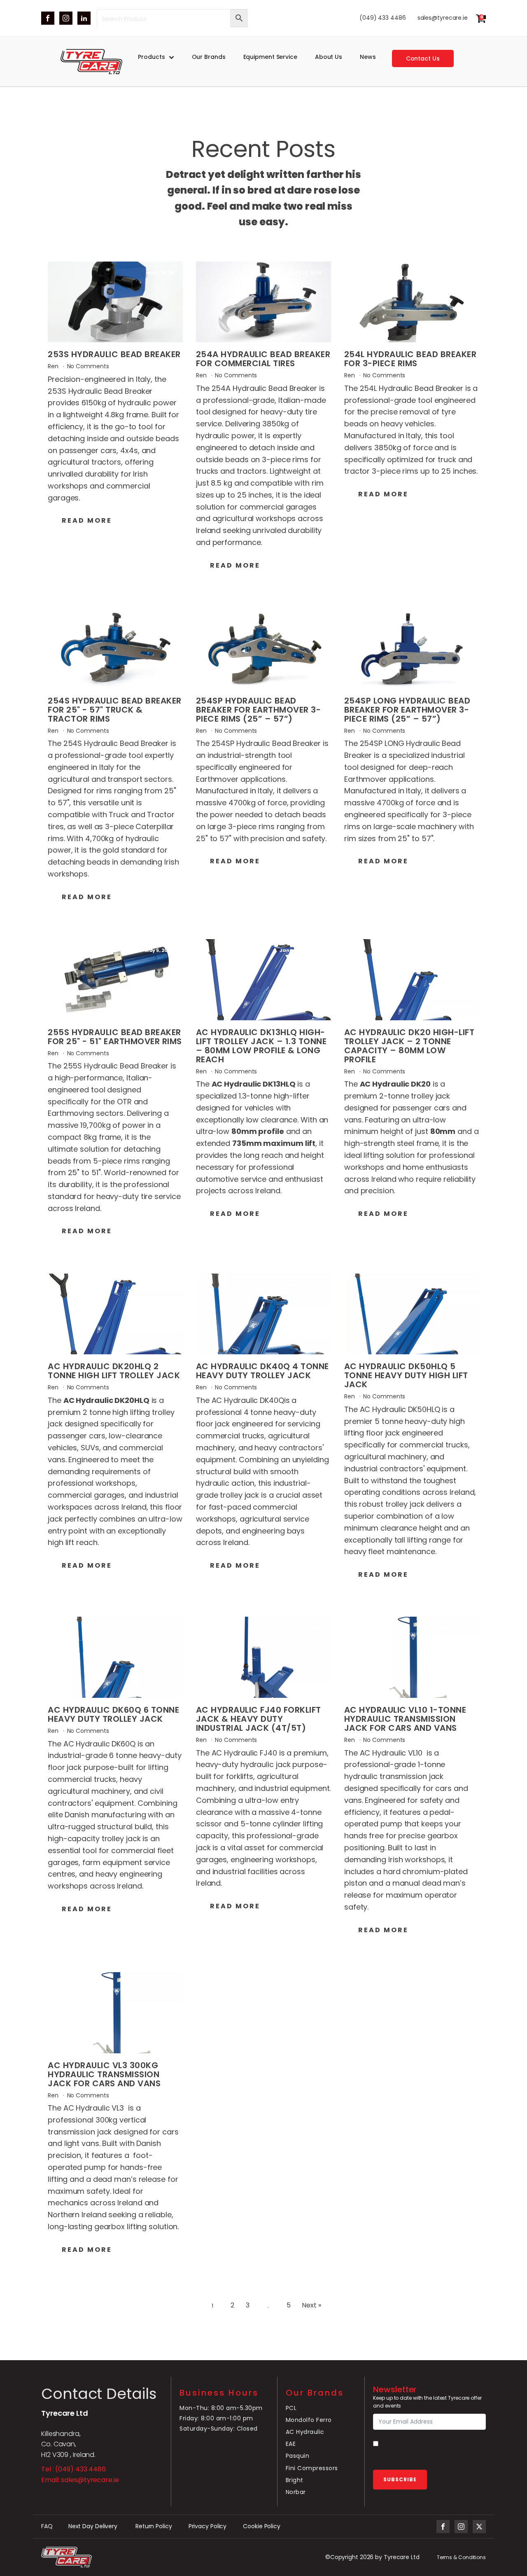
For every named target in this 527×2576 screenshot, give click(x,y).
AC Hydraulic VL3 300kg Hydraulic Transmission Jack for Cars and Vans (104, 2074)
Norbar (296, 2492)
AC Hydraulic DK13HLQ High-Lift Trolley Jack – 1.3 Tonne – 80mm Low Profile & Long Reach (261, 1046)
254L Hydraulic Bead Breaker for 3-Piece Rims (410, 359)
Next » (311, 2305)
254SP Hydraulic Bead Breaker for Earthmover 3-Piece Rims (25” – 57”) (259, 710)
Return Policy (154, 2526)
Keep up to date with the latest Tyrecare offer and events (427, 2402)
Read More (87, 520)
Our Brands (209, 57)
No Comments (88, 366)
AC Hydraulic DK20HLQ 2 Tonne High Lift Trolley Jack (114, 1371)
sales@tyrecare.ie (443, 18)
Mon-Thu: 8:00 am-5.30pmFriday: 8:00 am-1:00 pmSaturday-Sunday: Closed (221, 2418)
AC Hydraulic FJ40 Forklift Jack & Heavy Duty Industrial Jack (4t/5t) (259, 1719)
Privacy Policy (208, 2526)
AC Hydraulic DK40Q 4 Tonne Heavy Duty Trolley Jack (262, 1371)
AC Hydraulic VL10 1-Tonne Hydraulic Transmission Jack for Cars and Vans (405, 1719)
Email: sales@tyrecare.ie (80, 2480)
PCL (291, 2408)
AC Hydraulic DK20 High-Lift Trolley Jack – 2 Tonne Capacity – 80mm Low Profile (409, 1046)
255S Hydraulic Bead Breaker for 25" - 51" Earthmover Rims (115, 1037)
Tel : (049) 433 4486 (73, 2469)
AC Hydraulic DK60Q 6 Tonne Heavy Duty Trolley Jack (113, 1714)
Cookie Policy (262, 2526)
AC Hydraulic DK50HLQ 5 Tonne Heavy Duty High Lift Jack (406, 1375)
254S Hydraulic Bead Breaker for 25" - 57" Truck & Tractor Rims (115, 710)
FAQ (47, 2526)
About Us (329, 57)
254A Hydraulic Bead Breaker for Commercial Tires (263, 359)
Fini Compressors (312, 2468)
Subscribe (400, 2479)
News (368, 57)
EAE (291, 2444)
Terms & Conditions (461, 2557)
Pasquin (298, 2456)
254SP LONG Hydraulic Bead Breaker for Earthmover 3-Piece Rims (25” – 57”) (407, 710)
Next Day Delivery (94, 2526)
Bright (295, 2480)
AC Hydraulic (305, 2432)
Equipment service (270, 57)
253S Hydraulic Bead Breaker (114, 354)
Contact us (423, 58)
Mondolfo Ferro (309, 2420)
